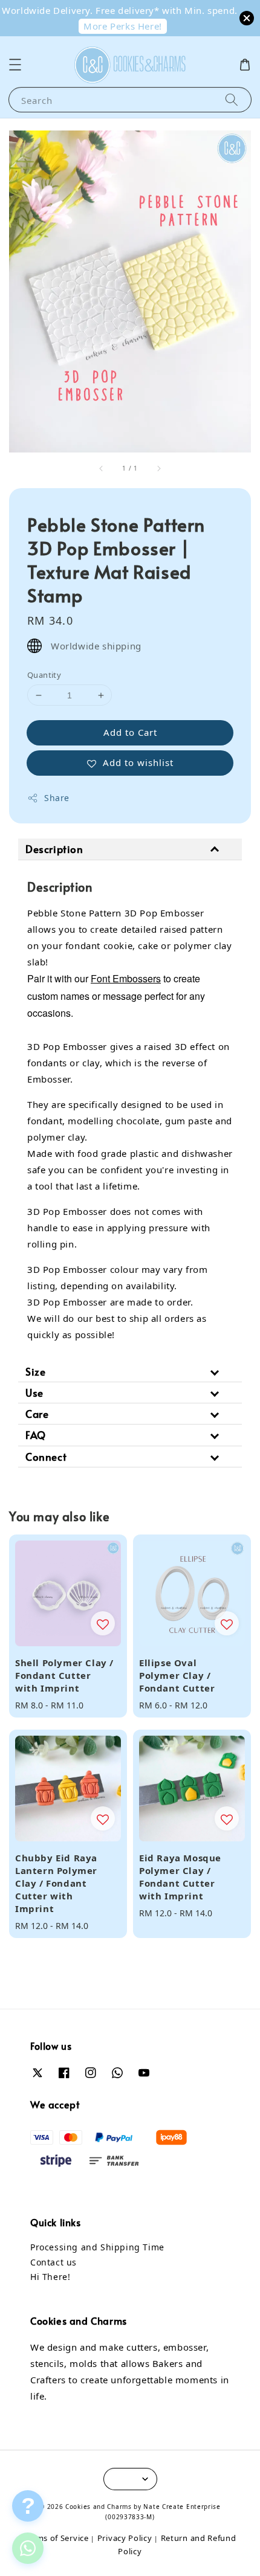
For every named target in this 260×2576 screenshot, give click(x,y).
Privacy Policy (125, 2538)
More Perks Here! (123, 26)
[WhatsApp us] (28, 2548)
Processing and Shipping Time (97, 2247)
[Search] (232, 99)
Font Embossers (126, 978)
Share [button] (57, 798)
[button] (15, 65)
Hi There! (50, 2277)
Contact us (54, 2262)
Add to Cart (130, 732)
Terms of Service (56, 2538)
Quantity (44, 675)
